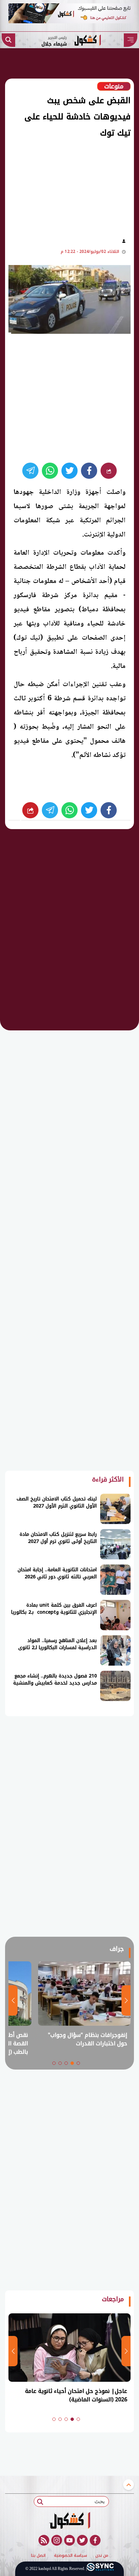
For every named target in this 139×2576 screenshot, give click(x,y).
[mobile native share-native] (109, 471)
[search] (8, 40)
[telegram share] (30, 471)
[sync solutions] (100, 2569)
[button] (78, 2063)
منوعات (114, 86)
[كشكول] (69, 2520)
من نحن (102, 2556)
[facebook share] (89, 471)
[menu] (131, 40)
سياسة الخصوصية (71, 2556)
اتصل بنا (38, 2556)
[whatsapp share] (50, 471)
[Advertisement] (65, 186)
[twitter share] (69, 471)
